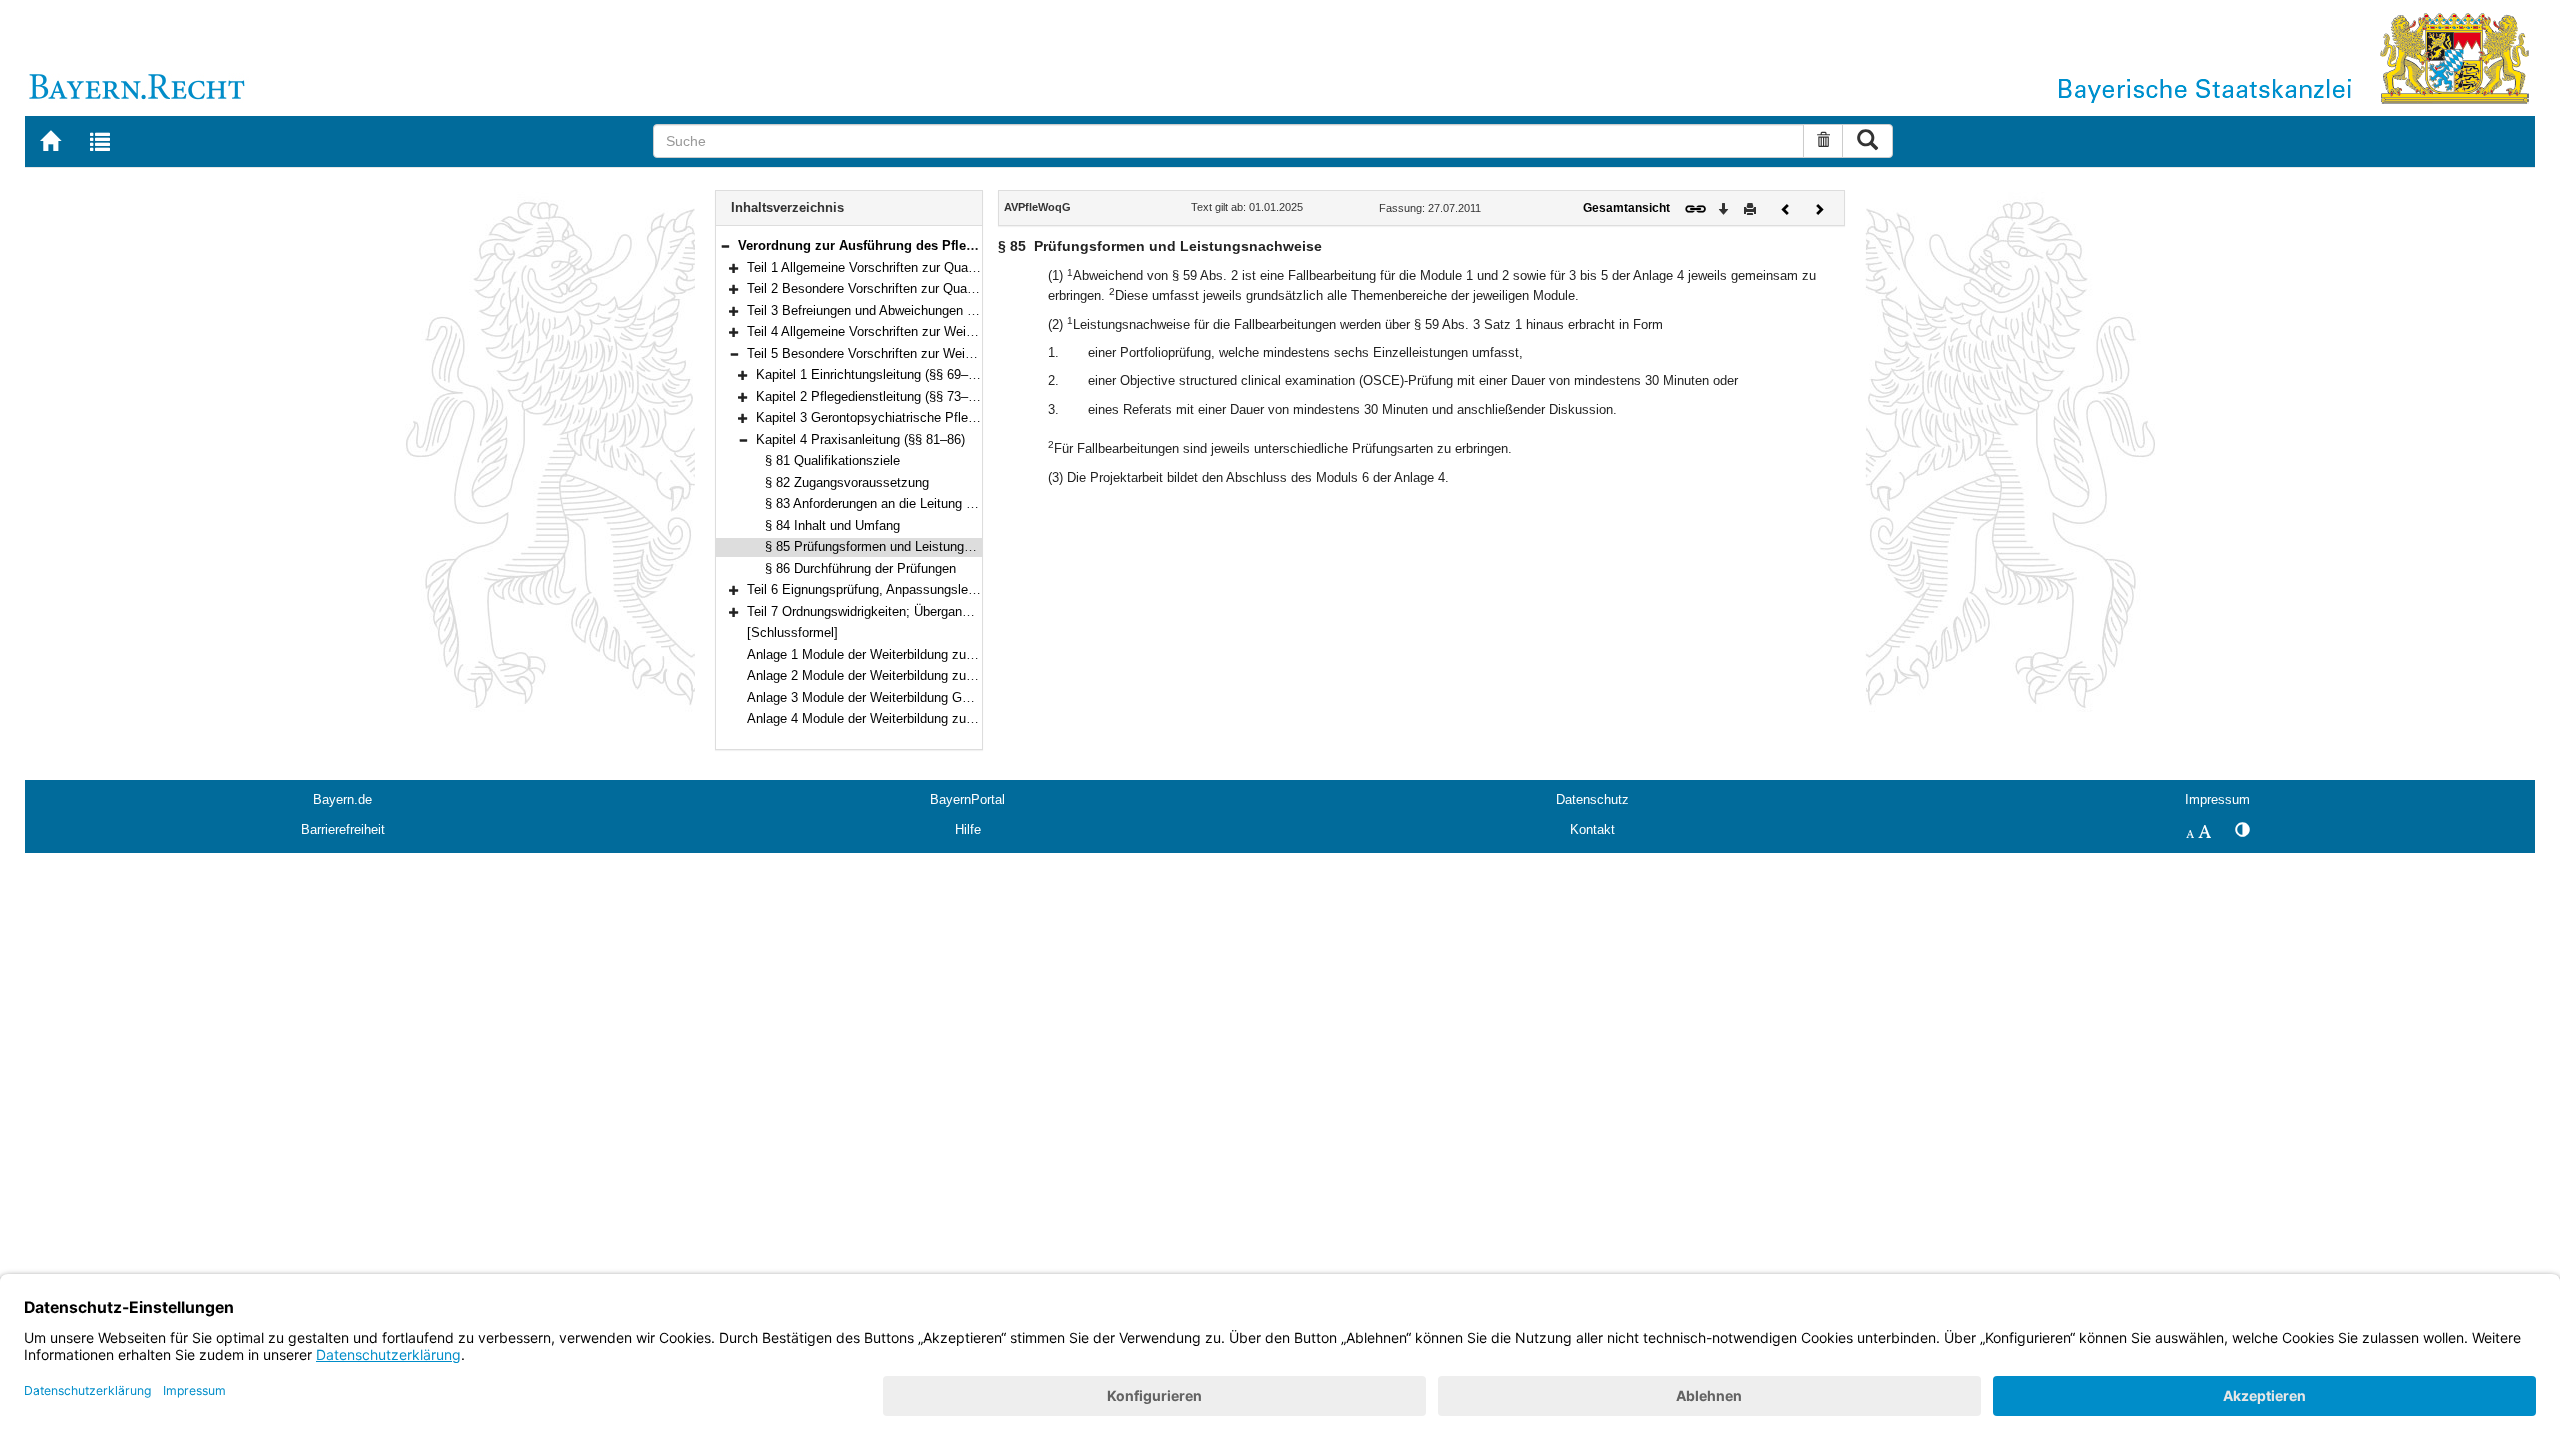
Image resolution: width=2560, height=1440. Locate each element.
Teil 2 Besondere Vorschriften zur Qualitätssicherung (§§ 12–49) (931, 288)
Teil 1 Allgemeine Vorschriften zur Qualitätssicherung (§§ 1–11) (928, 267)
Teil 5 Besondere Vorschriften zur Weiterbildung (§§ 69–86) (916, 353)
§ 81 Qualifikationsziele (832, 460)
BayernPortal (967, 799)
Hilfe (968, 829)
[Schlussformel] (792, 632)
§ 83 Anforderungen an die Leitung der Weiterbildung (915, 503)
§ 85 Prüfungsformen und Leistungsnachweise (898, 546)
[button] (725, 245)
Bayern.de (342, 799)
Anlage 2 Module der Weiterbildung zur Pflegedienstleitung (915, 675)
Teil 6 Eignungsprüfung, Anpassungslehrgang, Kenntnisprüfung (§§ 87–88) (960, 589)
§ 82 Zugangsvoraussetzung (847, 482)
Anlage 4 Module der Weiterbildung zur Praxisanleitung (905, 718)
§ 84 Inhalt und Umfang (832, 525)
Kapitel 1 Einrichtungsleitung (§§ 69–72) (871, 374)
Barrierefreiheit (343, 829)
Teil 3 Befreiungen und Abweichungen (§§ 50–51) (887, 310)
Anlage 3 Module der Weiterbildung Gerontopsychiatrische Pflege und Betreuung (979, 697)
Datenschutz (1592, 799)
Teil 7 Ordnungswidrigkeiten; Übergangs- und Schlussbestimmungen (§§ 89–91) (976, 611)
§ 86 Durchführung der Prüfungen (860, 568)
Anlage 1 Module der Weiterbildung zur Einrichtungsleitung (915, 654)
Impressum (2217, 799)
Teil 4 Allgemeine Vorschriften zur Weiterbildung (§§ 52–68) (917, 331)
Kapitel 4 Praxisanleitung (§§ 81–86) (860, 439)
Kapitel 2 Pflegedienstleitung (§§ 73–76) (871, 396)
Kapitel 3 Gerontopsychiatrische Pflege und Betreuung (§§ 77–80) (945, 417)
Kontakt (1592, 829)
